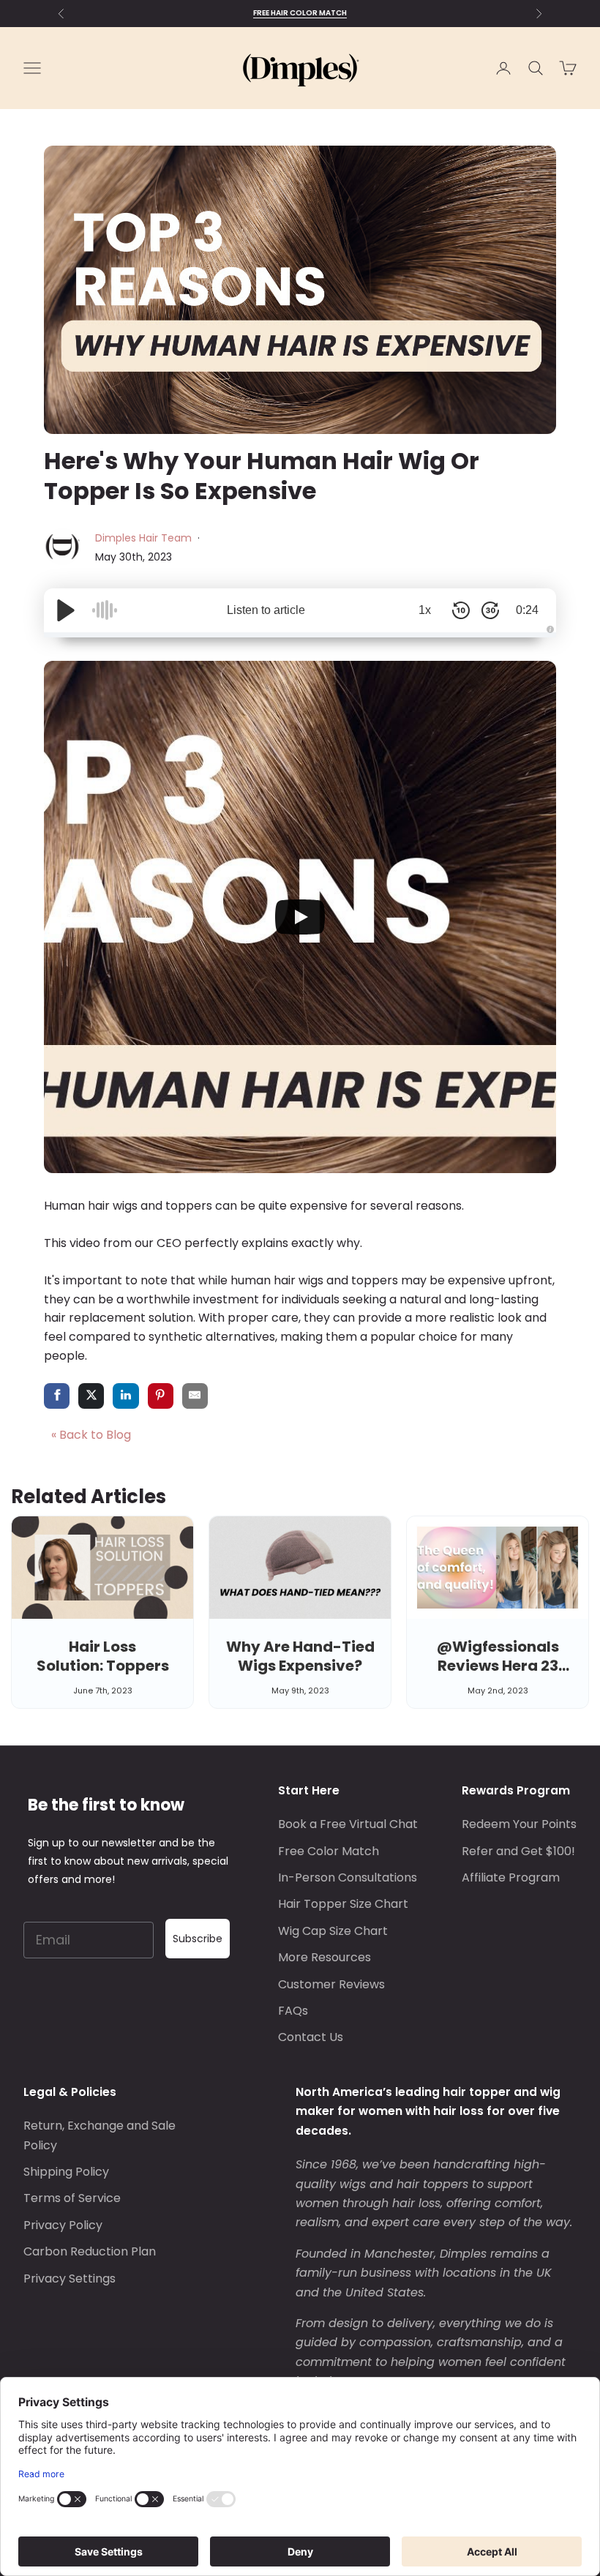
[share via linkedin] (125, 1397)
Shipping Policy (66, 2172)
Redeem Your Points (519, 1824)
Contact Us (311, 2037)
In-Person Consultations (348, 1877)
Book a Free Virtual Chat (348, 1824)
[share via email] (195, 1397)
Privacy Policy (63, 2225)
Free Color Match (329, 1851)
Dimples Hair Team (145, 538)
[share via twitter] (91, 1397)
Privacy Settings (70, 2279)
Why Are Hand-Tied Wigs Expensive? (300, 1656)
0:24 (527, 610)
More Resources (325, 1957)
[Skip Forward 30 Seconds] (490, 610)
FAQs (293, 2011)
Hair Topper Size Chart (343, 1904)
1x (425, 610)
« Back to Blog (91, 1435)
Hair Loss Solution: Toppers (103, 1656)
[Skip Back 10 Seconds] (461, 610)
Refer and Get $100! (518, 1851)
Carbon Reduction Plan (90, 2251)
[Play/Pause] (66, 610)
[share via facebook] (57, 1397)
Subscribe (198, 1939)
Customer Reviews (331, 1984)
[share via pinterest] (161, 1397)
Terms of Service (72, 2198)
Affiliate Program (511, 1877)
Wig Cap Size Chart (333, 1931)
